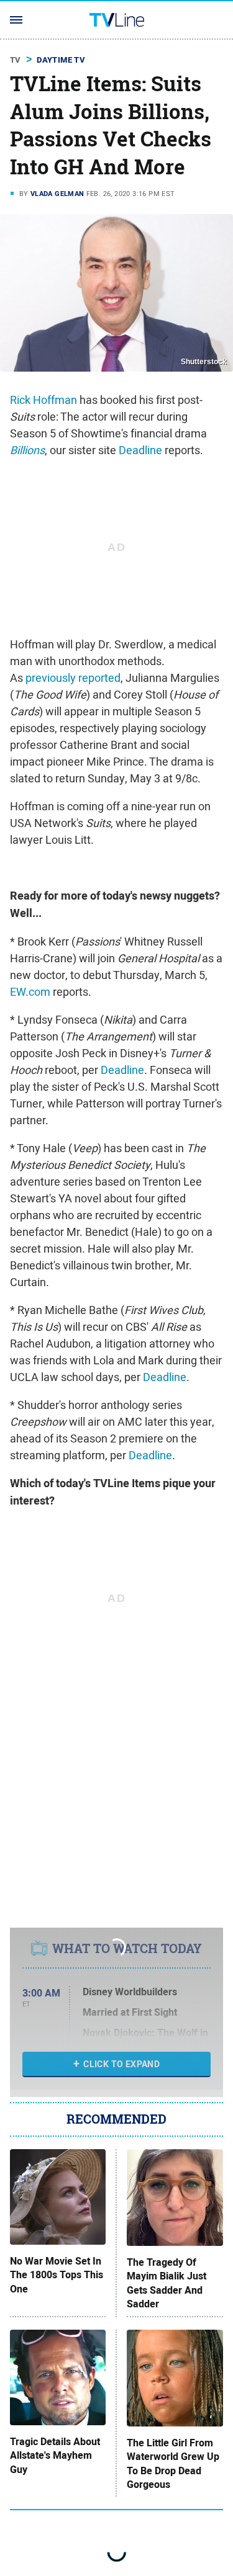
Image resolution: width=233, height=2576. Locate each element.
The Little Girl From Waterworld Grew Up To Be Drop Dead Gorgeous (173, 2464)
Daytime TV (61, 60)
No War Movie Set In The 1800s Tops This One (57, 2275)
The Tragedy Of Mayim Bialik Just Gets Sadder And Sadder (167, 2283)
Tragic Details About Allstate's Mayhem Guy (55, 2456)
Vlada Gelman (57, 194)
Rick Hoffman (43, 400)
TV (16, 60)
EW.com (30, 992)
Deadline (140, 450)
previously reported (73, 678)
